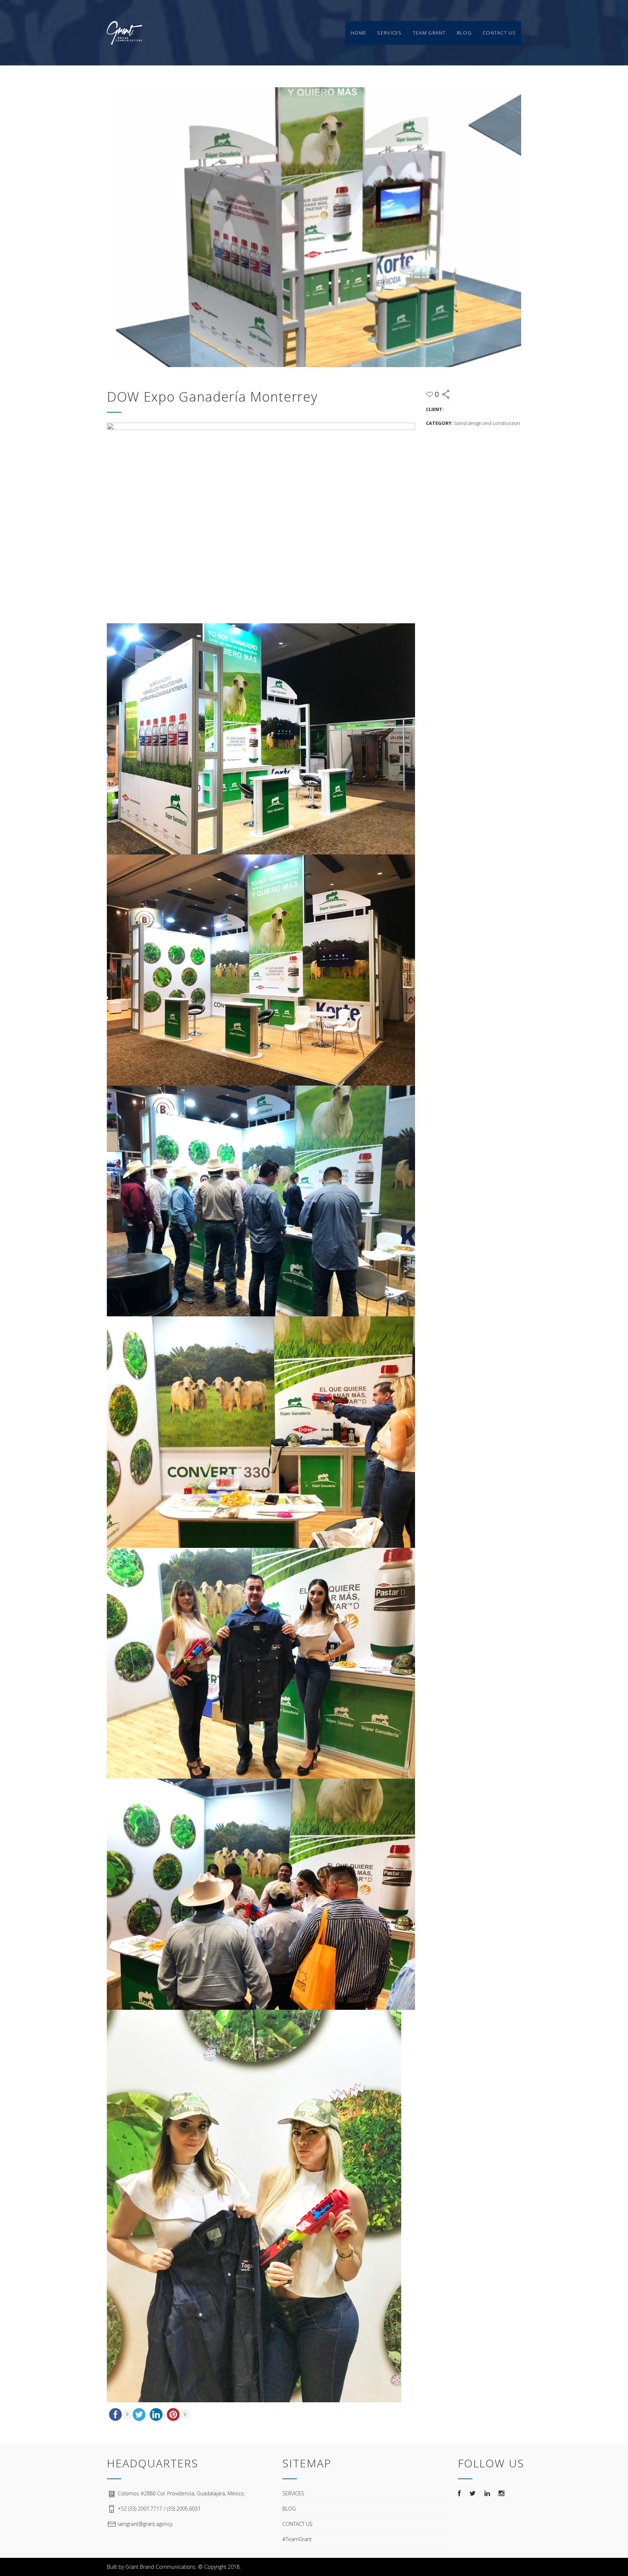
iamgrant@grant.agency (145, 2524)
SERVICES (389, 33)
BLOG (464, 33)
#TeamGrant (297, 2539)
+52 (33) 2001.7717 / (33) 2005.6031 (159, 2509)
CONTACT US (499, 33)
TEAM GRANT (429, 33)
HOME (359, 33)
